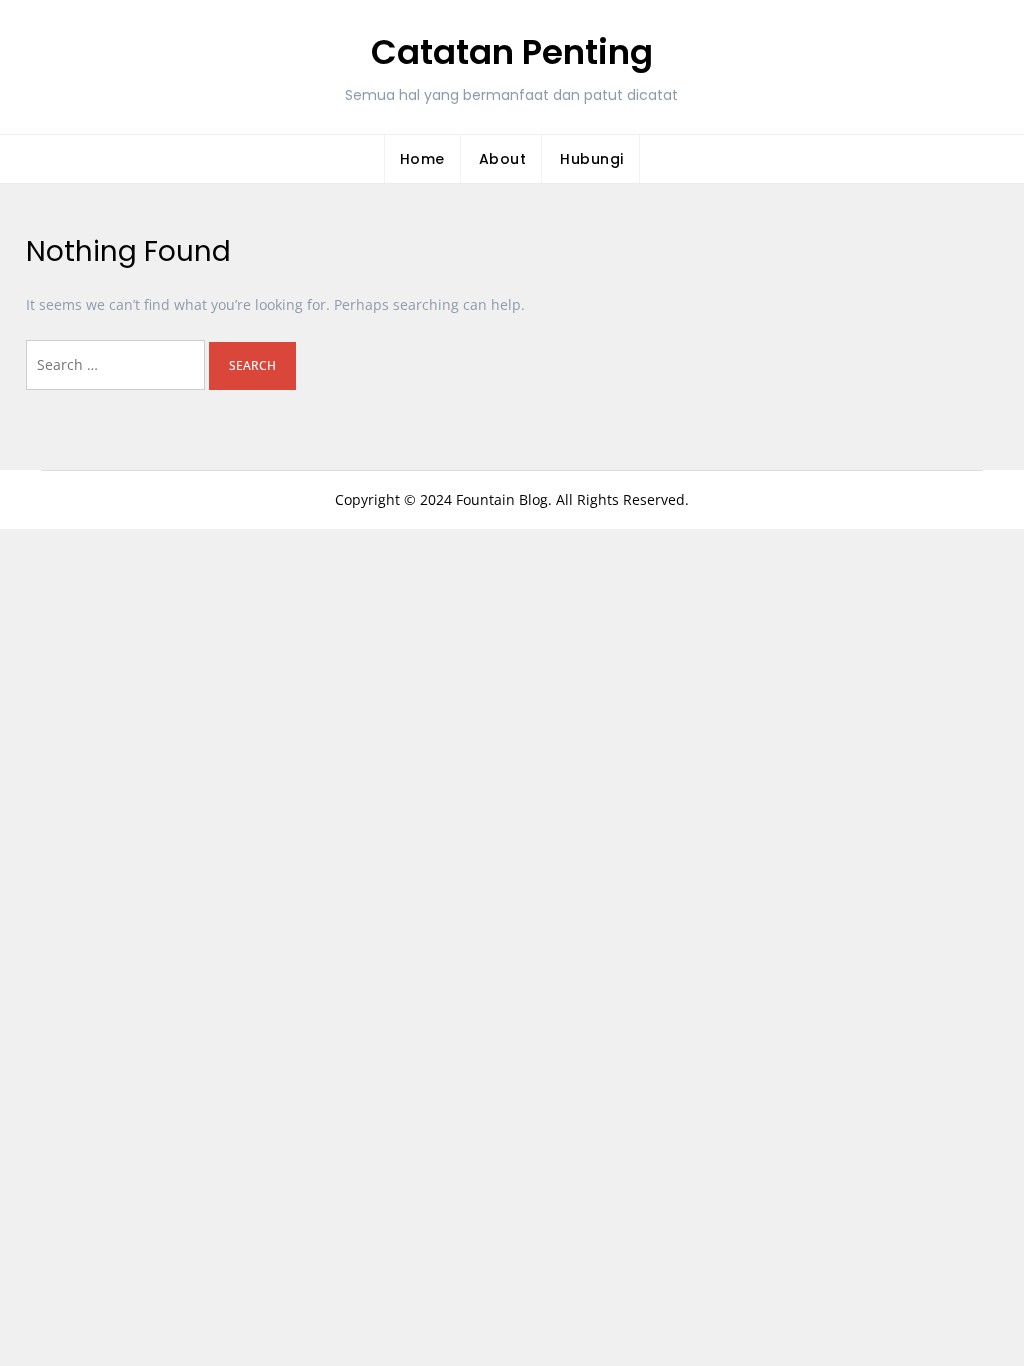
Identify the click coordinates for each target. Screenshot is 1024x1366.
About (503, 159)
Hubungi (592, 159)
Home (422, 159)
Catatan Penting (512, 52)
